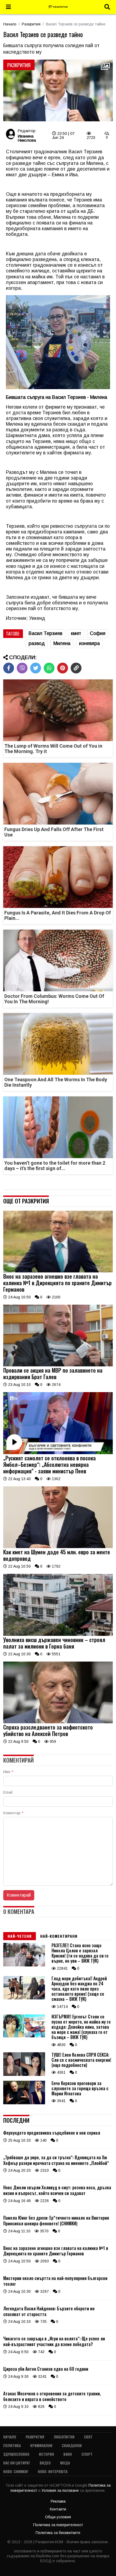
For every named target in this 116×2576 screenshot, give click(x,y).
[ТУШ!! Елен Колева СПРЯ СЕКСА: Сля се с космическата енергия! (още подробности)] (24, 2075)
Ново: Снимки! (16, 2471)
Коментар (13, 1813)
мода (65, 2463)
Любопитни (64, 2437)
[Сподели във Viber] (22, 668)
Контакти (58, 2509)
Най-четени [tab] (20, 1936)
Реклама (58, 2501)
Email (8, 1792)
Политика (12, 2445)
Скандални (72, 2445)
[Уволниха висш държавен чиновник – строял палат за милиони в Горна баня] (58, 1634)
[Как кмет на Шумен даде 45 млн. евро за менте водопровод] (58, 1547)
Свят (88, 2437)
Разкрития (31, 24)
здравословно (16, 2454)
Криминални (41, 2445)
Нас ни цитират (17, 2463)
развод (37, 643)
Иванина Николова (27, 138)
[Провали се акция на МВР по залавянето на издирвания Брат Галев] (58, 1365)
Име (8, 1772)
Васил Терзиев (45, 633)
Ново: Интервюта (53, 2471)
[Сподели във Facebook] (9, 668)
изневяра (89, 643)
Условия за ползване (61, 2490)
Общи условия (58, 2517)
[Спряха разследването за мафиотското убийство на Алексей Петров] (58, 1722)
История (46, 2454)
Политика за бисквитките (58, 2533)
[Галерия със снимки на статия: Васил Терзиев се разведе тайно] (58, 91)
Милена (62, 643)
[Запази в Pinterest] (63, 668)
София (98, 633)
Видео (45, 2463)
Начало (10, 24)
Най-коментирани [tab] (59, 1936)
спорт (87, 2454)
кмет (76, 633)
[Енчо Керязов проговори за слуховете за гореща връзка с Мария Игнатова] (24, 2103)
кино (68, 2454)
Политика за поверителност (58, 2525)
